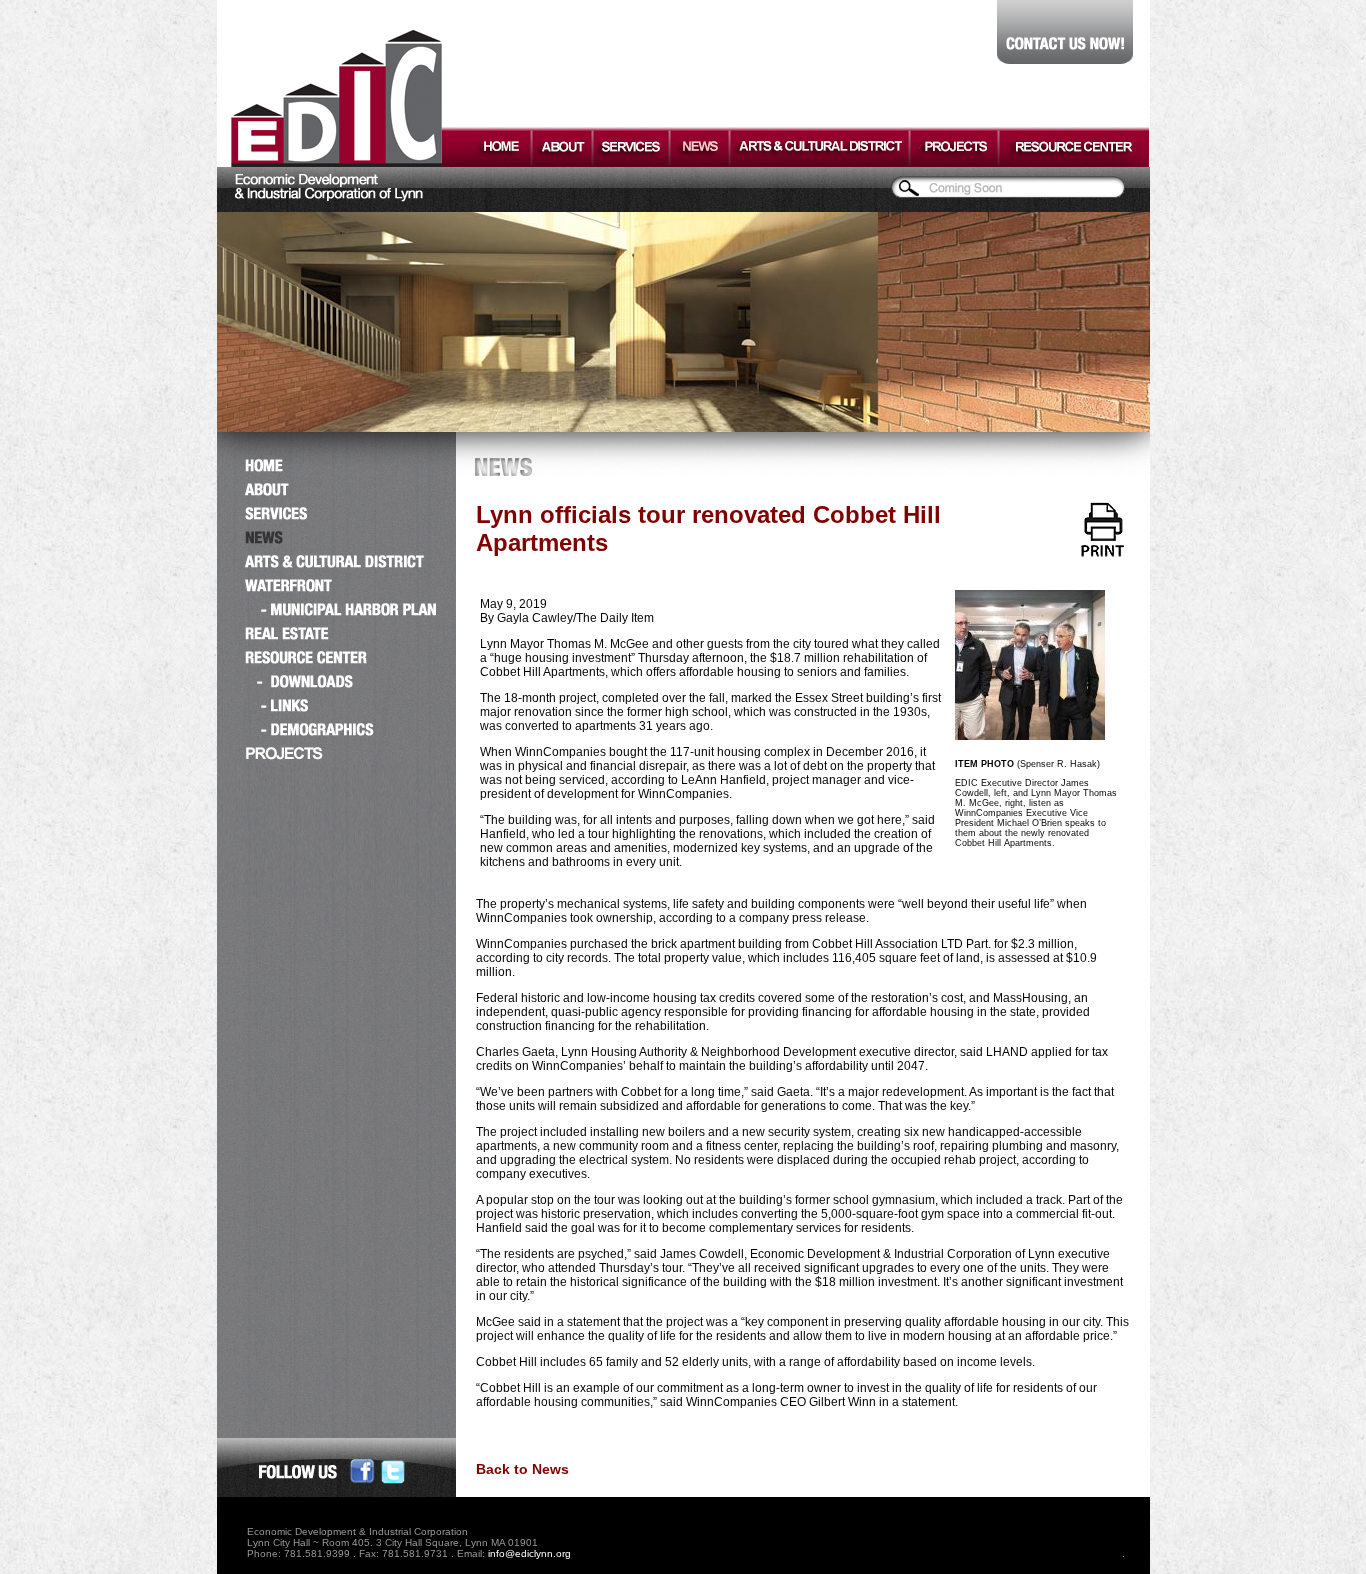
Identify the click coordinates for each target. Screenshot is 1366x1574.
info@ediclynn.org (529, 1553)
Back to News (522, 1469)
